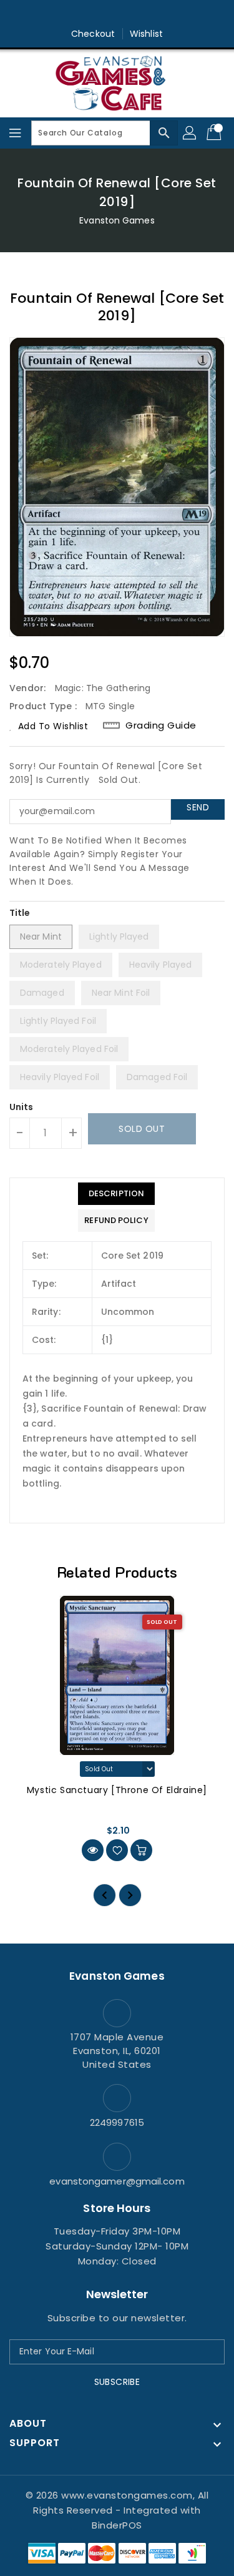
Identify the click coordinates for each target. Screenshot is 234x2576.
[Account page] (190, 133)
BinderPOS (117, 2525)
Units (22, 1107)
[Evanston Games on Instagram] (117, 14)
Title (20, 913)
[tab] (116, 1194)
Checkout (93, 34)
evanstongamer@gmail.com (117, 2181)
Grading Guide (161, 725)
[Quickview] (93, 1850)
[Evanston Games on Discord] (141, 14)
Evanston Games (117, 220)
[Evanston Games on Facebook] (93, 14)
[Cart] (215, 133)
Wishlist (146, 34)
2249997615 (117, 2122)
